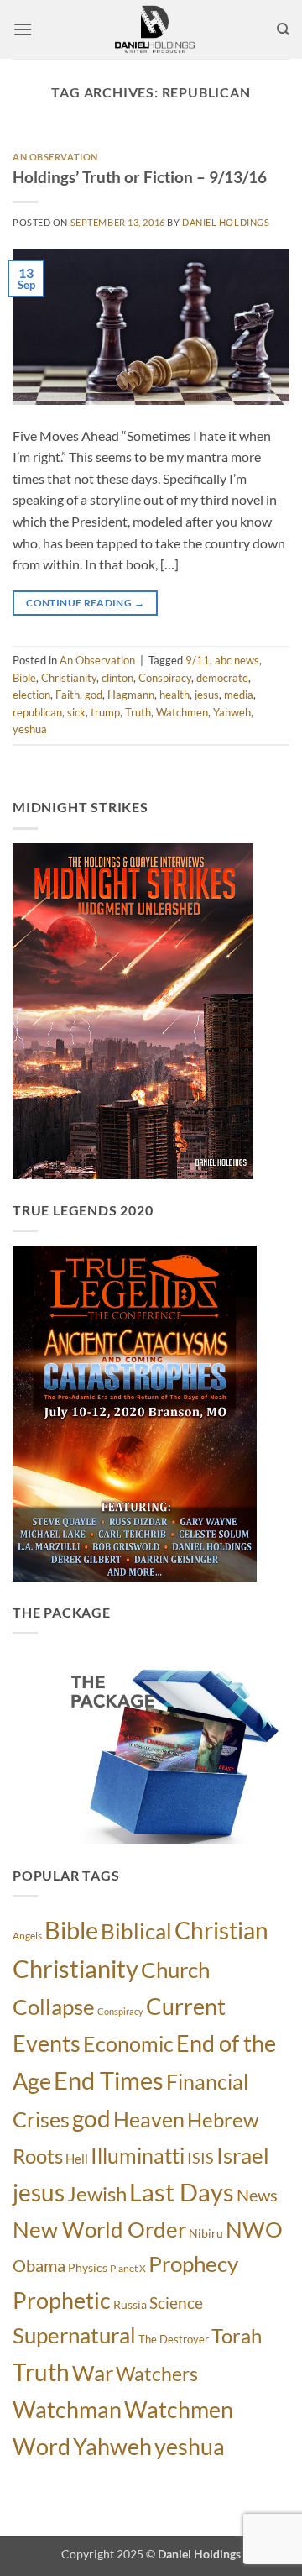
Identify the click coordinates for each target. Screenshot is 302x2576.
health (174, 695)
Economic (128, 2043)
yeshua (30, 729)
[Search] (283, 29)
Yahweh (232, 712)
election (31, 695)
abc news (237, 660)
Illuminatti (138, 2155)
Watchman (67, 2409)
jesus (207, 695)
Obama (39, 2265)
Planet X (128, 2268)
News (257, 2195)
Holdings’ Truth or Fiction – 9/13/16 (140, 177)
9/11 (198, 660)
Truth (138, 712)
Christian (221, 1930)
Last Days (182, 2192)
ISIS (200, 2158)
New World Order (99, 2229)
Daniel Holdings (226, 222)
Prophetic (62, 2300)
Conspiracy (165, 678)
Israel (243, 2155)
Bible (24, 678)
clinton (117, 678)
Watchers (157, 2374)
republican (37, 712)
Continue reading (85, 603)
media (239, 695)
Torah (237, 2336)
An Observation (55, 157)
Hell (77, 2159)
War (93, 2373)
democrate (222, 678)
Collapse (54, 2007)
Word (42, 2447)
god (94, 695)
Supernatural (74, 2335)
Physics (88, 2267)
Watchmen (182, 712)
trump (105, 712)
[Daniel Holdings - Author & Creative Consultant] (154, 29)
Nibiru (206, 2233)
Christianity (69, 678)
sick (76, 712)
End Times (109, 2080)
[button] (23, 29)
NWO (254, 2229)
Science (176, 2303)
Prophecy (193, 2264)
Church (175, 1970)
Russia (130, 2304)
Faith (68, 695)
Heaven (149, 2119)
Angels (27, 1936)
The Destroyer (174, 2339)
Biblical (136, 1931)
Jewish (97, 2194)
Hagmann (131, 695)
